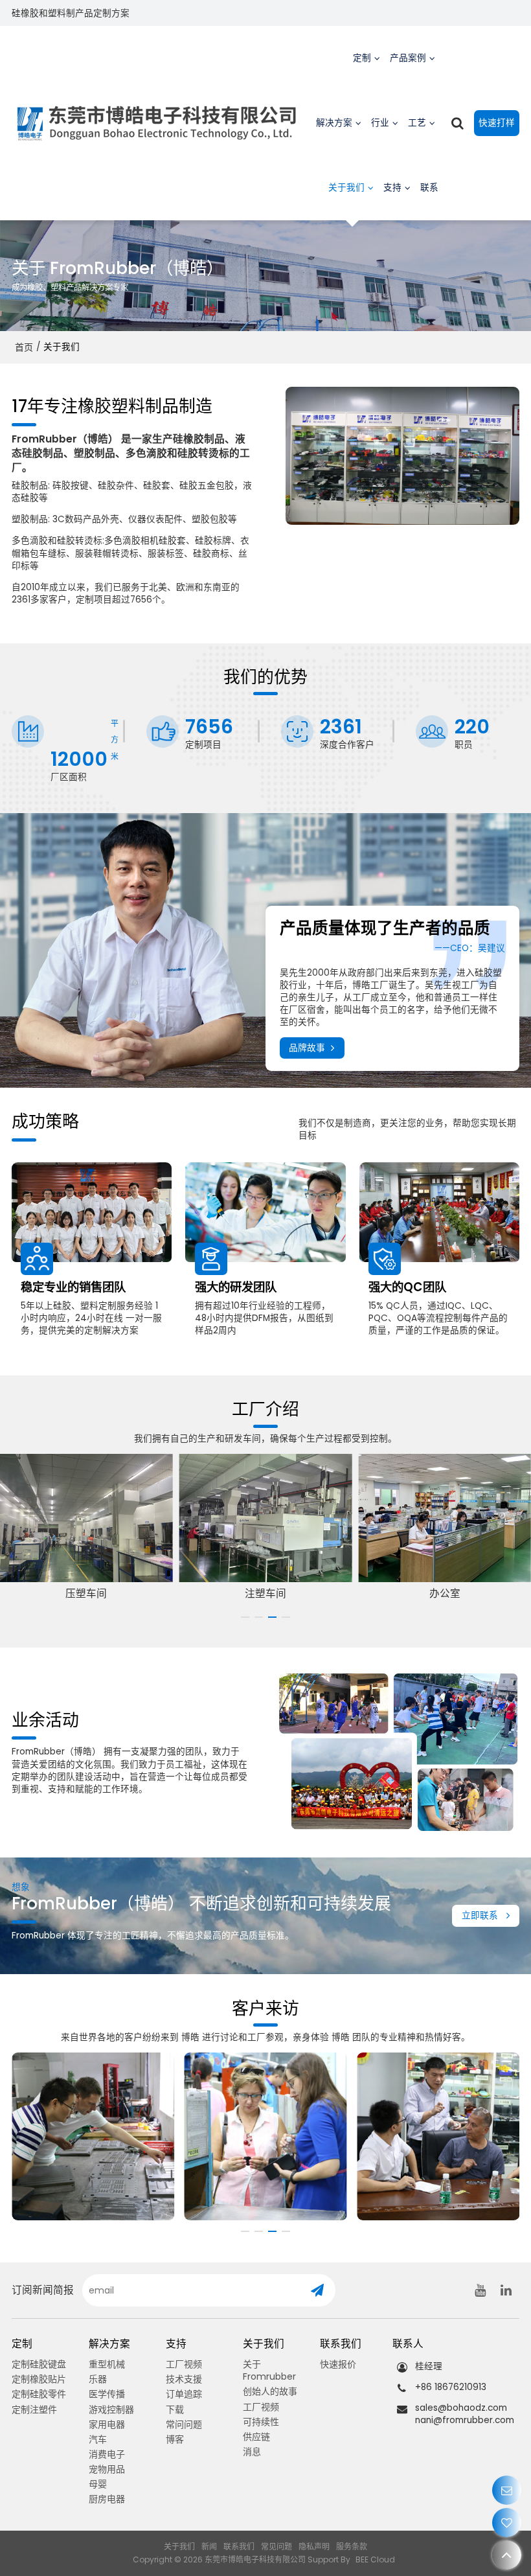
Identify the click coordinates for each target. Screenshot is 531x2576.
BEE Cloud (375, 2559)
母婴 (98, 2484)
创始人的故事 (270, 2391)
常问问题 (184, 2424)
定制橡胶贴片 (39, 2379)
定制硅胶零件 (39, 2394)
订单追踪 (184, 2394)
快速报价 (338, 2364)
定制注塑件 (34, 2409)
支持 (392, 188)
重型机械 (107, 2364)
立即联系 (480, 1915)
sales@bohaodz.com (461, 2408)
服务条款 (352, 2547)
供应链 (256, 2437)
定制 (362, 58)
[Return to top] (507, 2555)
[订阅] (317, 2290)
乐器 (98, 2379)
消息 (252, 2452)
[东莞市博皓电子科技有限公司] (157, 123)
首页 (24, 347)
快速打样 (497, 123)
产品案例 (408, 58)
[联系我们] (507, 2490)
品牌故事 (307, 1048)
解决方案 (334, 123)
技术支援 (184, 2379)
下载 (175, 2409)
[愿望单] (507, 2523)
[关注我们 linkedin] (506, 2290)
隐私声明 (314, 2547)
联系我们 (239, 2547)
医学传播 (107, 2394)
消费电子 (107, 2454)
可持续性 (261, 2422)
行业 (380, 123)
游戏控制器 (111, 2409)
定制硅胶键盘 (39, 2364)
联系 (429, 188)
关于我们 (346, 188)
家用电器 (107, 2424)
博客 (175, 2439)
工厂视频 (184, 2364)
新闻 (209, 2547)
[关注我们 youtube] (480, 2290)
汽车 (98, 2439)
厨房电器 (107, 2499)
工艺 (417, 123)
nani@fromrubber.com (465, 2420)
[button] (245, 1617)
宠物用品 (107, 2469)
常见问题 (277, 2547)
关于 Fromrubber (269, 2370)
